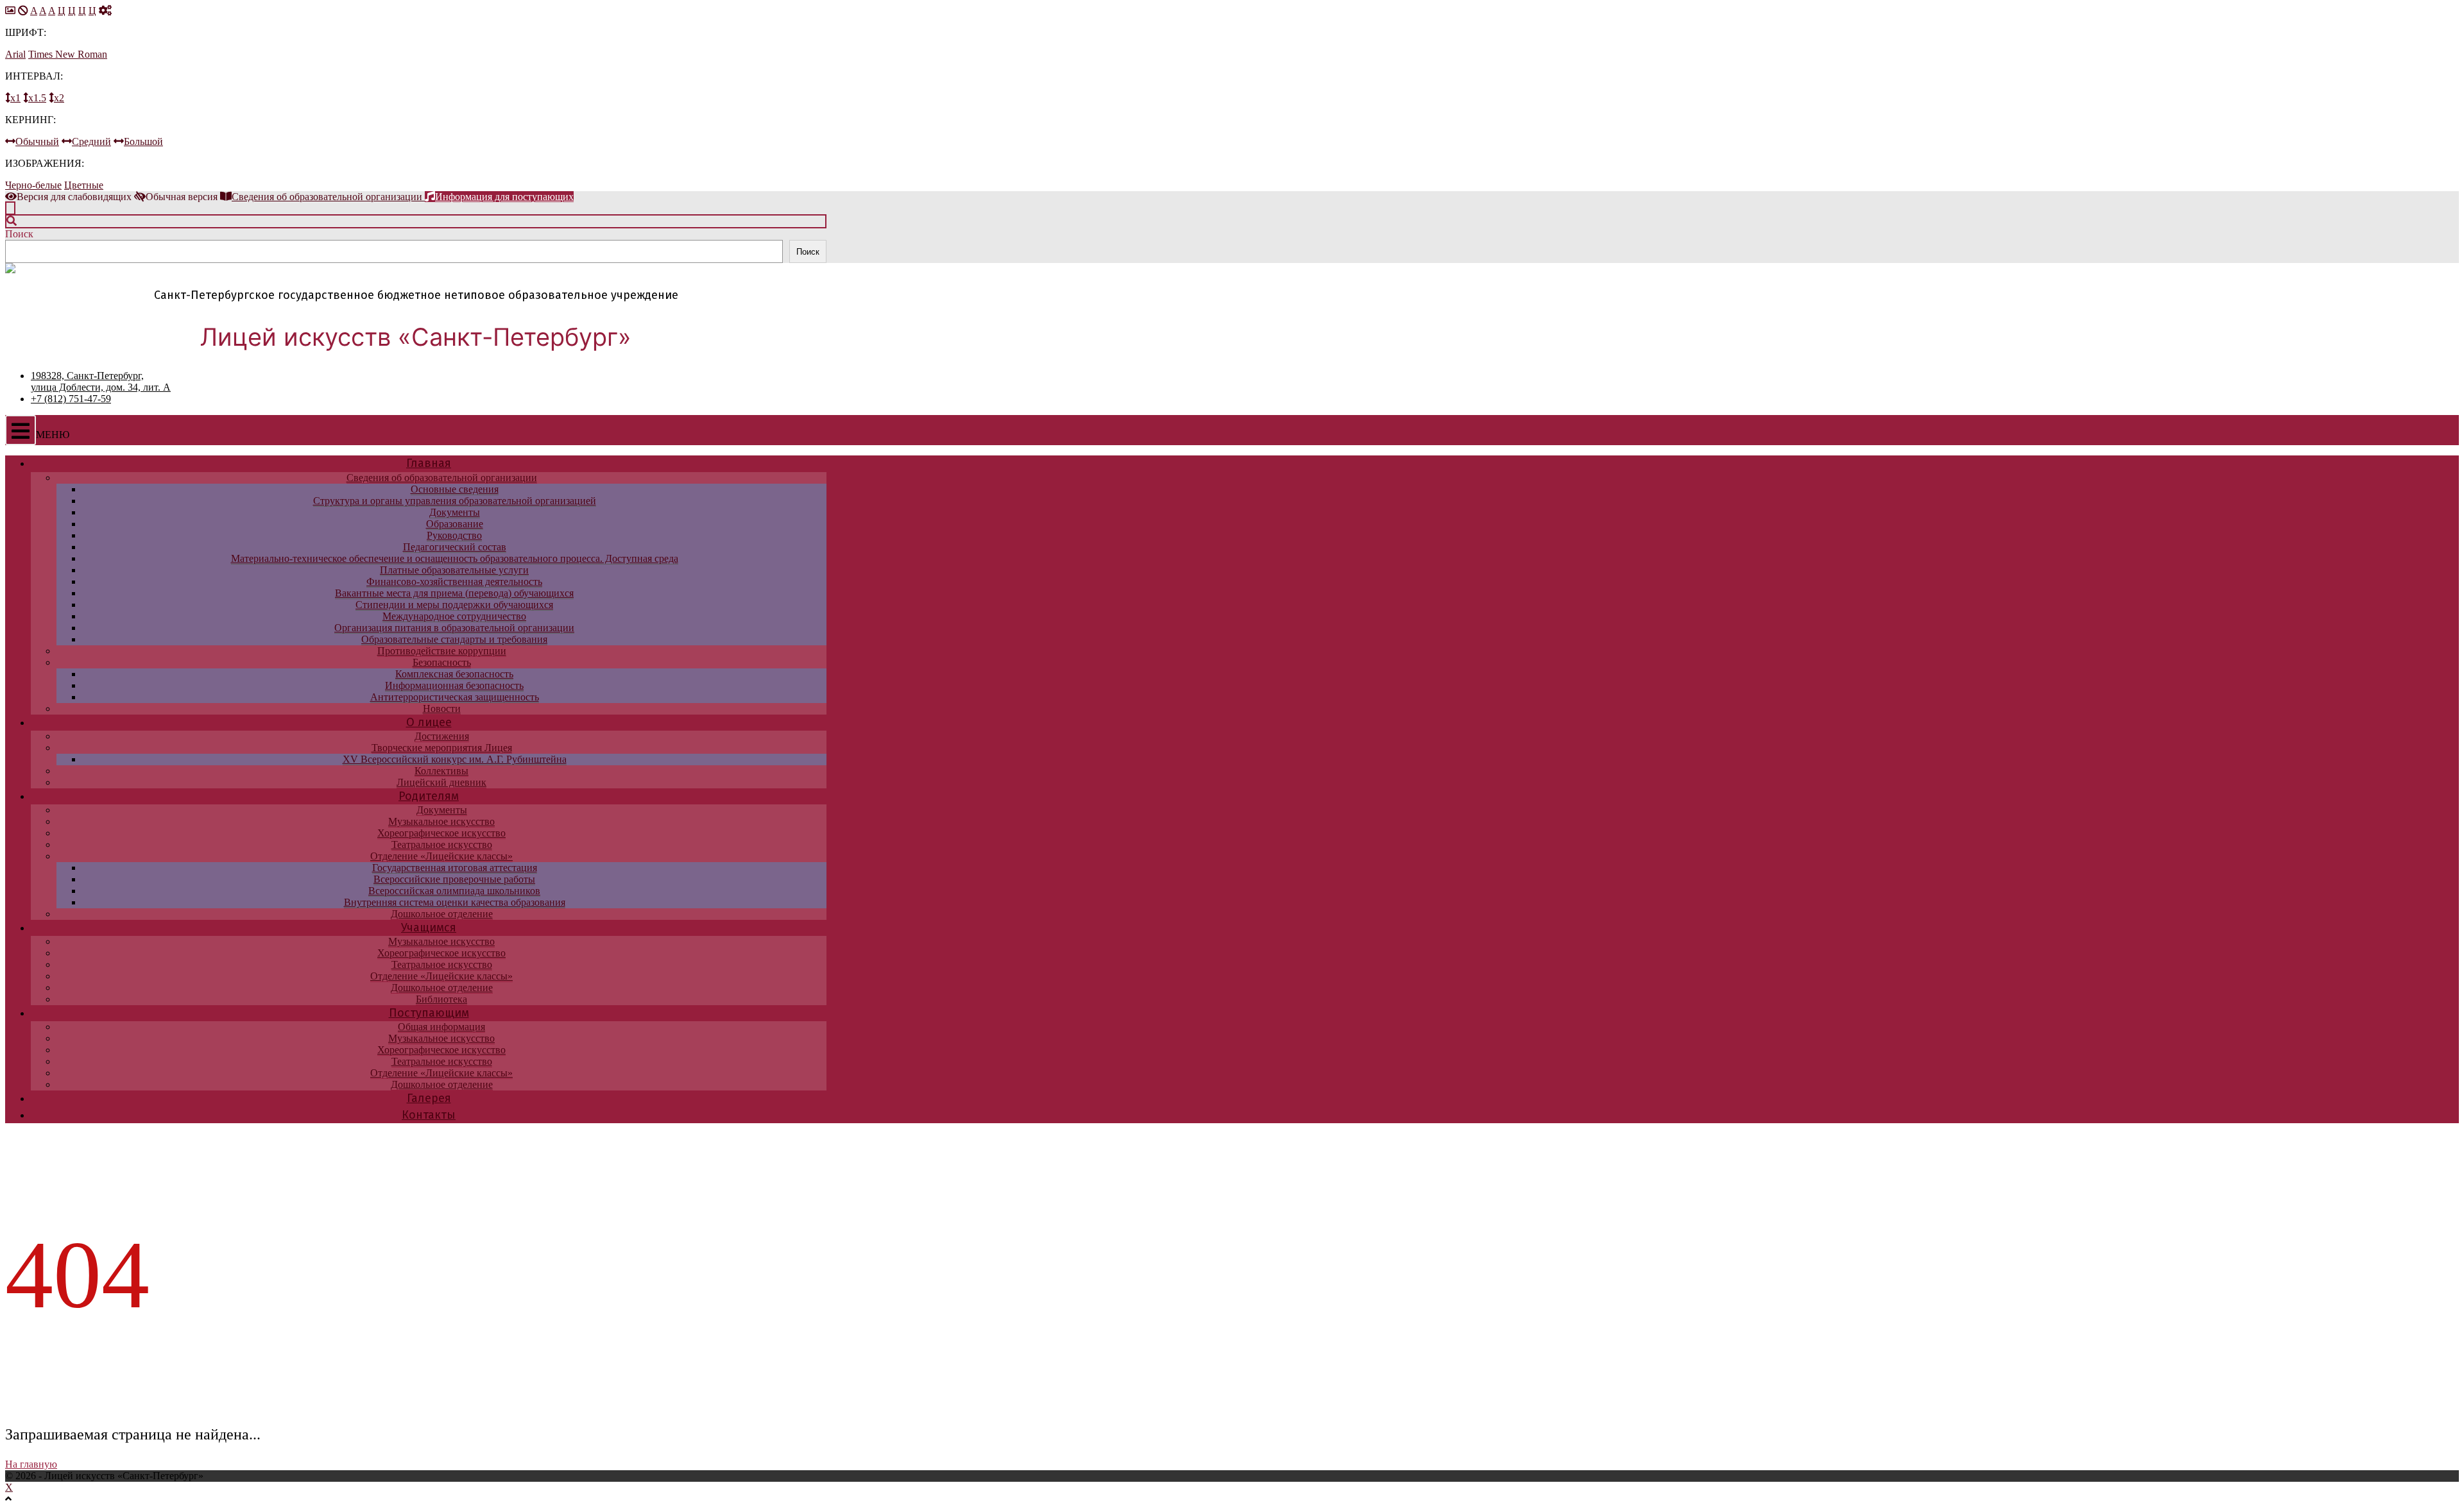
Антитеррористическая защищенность (455, 697)
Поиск (19, 234)
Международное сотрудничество (454, 616)
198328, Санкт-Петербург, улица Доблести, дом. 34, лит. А (101, 381)
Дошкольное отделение (442, 914)
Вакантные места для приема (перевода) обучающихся (454, 593)
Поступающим (429, 1013)
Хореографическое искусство (441, 833)
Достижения (442, 736)
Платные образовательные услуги (454, 570)
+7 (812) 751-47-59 (71, 399)
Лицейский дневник (441, 782)
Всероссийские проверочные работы (454, 879)
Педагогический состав (455, 547)
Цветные (84, 185)
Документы (455, 512)
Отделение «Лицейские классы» (441, 856)
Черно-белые (33, 185)
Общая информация (441, 1027)
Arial (15, 54)
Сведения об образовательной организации (442, 478)
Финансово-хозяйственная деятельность (454, 581)
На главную (31, 1464)
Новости (442, 708)
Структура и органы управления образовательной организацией (455, 501)
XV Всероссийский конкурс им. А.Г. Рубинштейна (455, 759)
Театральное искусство (442, 844)
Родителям (429, 796)
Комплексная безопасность (454, 674)
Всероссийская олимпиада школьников (454, 891)
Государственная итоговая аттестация (455, 868)
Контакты (429, 1115)
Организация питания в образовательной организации (454, 628)
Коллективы (441, 771)
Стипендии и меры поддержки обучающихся (454, 605)
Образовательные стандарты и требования (454, 639)
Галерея (429, 1098)
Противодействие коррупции (442, 651)
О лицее (429, 722)
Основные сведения (455, 489)
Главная (429, 463)
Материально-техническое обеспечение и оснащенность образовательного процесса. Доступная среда (455, 558)
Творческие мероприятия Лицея (442, 748)
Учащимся (429, 928)
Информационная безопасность (454, 685)
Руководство (454, 535)
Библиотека (441, 999)
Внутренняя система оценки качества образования (455, 902)
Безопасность (442, 662)
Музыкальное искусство (441, 821)
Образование (455, 524)
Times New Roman (68, 54)
